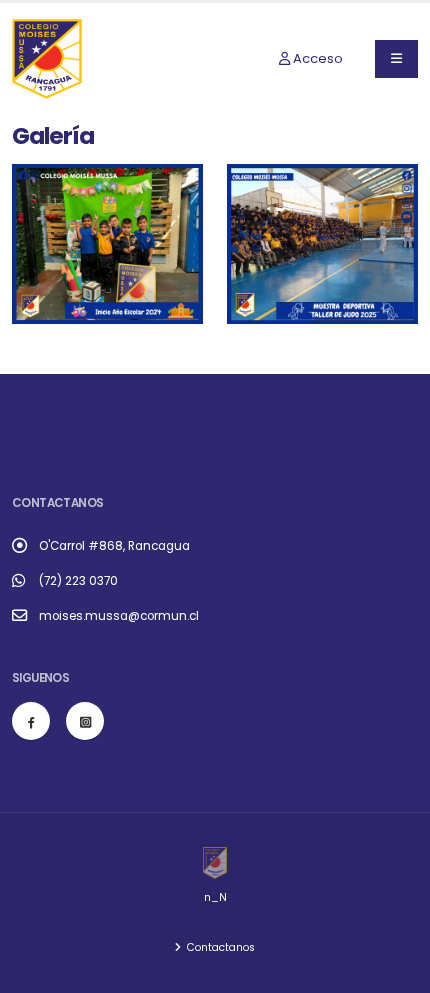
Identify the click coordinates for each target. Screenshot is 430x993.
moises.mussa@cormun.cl (119, 616)
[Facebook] (31, 721)
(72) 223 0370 (78, 581)
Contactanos (219, 947)
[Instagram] (85, 721)
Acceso (316, 58)
